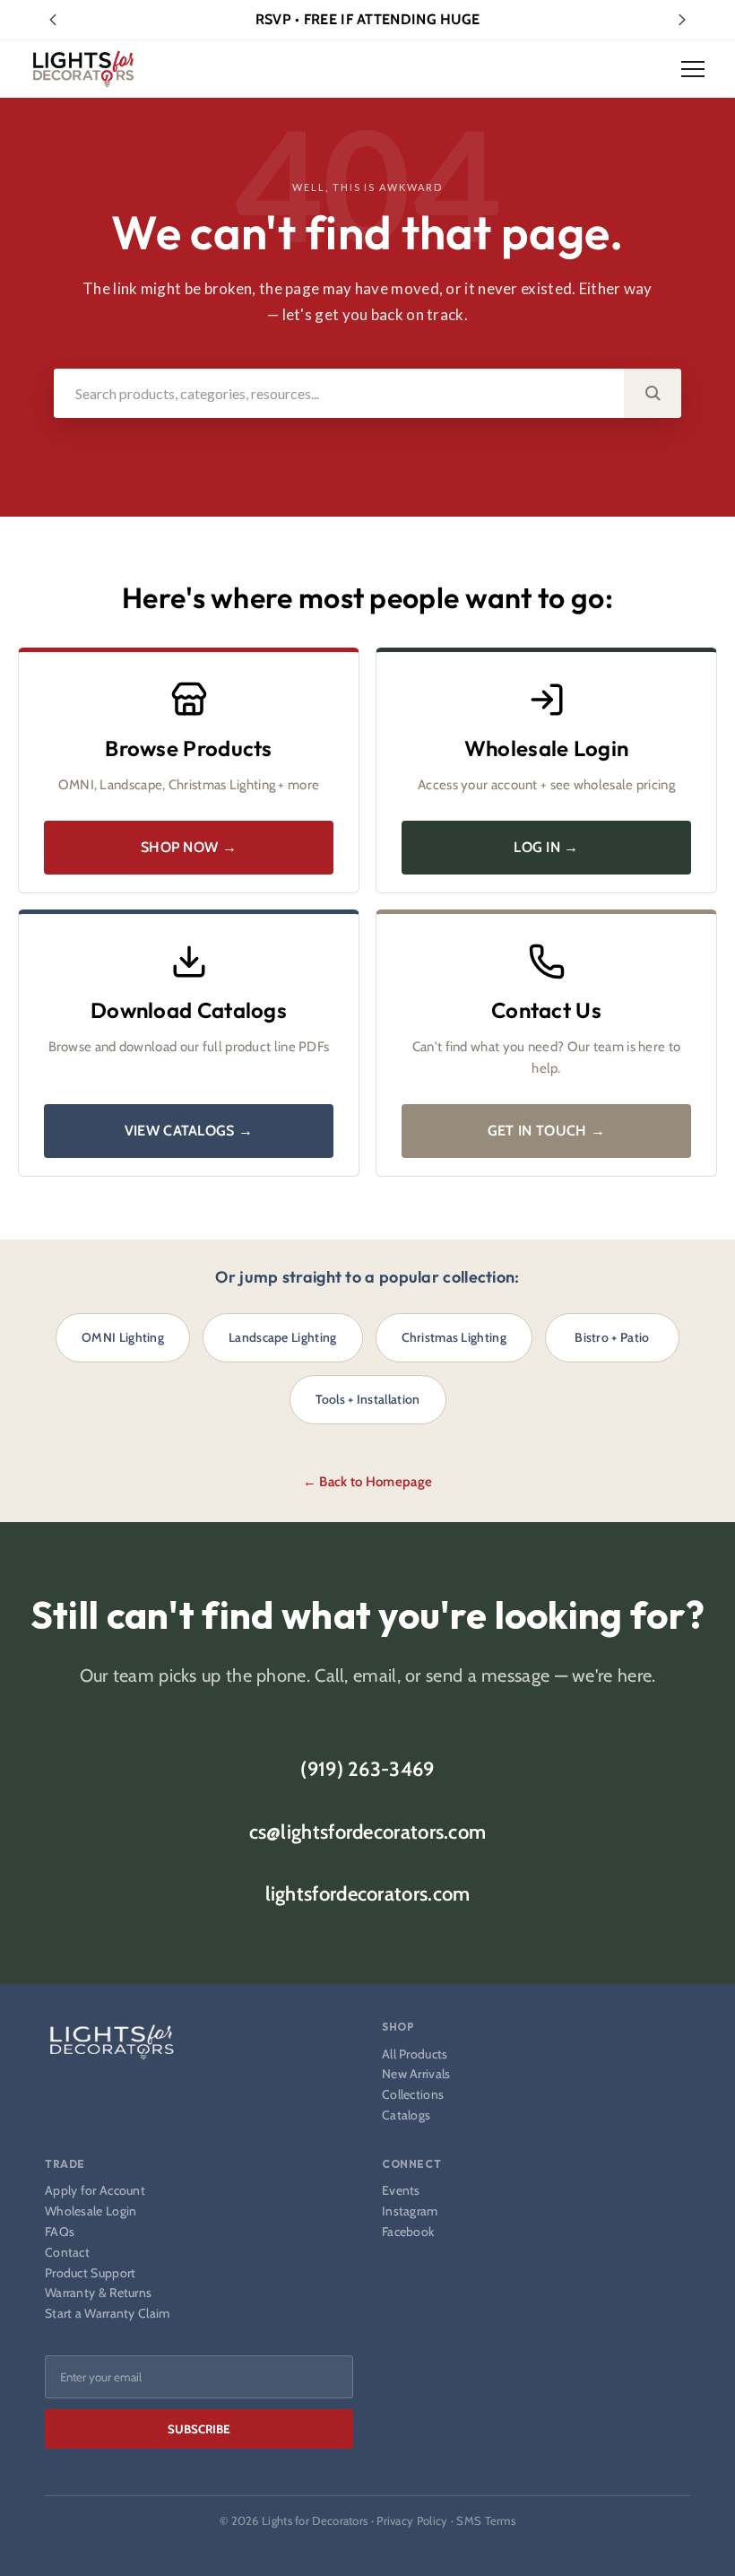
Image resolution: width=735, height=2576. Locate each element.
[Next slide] (682, 20)
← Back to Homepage (367, 1482)
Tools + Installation (368, 1399)
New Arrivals (416, 2074)
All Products (415, 2054)
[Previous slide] (53, 20)
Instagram (410, 2211)
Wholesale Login (91, 2211)
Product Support (91, 2273)
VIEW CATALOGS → (189, 1131)
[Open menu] (693, 69)
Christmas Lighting (454, 1337)
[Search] (653, 393)
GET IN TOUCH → (546, 1131)
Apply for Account (95, 2191)
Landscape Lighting (282, 1337)
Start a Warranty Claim (108, 2314)
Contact (67, 2253)
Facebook (408, 2232)
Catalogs (406, 2115)
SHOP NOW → (189, 847)
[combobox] (339, 393)
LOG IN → (546, 847)
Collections (413, 2095)
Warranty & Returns (98, 2293)
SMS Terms (486, 2520)
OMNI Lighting (123, 1337)
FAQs (60, 2232)
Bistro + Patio (612, 1337)
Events (401, 2191)
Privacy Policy (412, 2520)
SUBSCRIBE (199, 2429)
